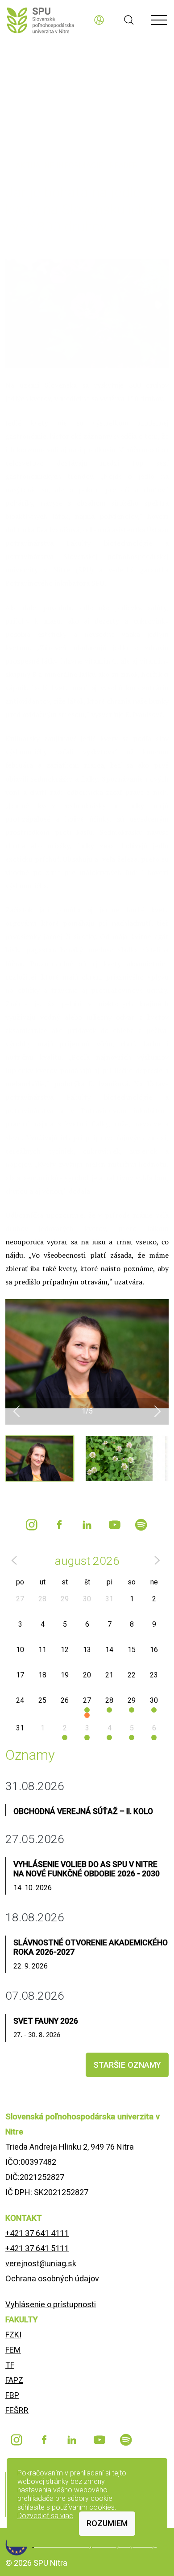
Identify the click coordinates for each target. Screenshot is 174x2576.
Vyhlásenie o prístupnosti (51, 2304)
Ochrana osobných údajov (52, 2278)
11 (42, 1650)
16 (154, 1650)
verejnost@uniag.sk (41, 2263)
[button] (17, 1411)
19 (65, 1675)
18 (42, 1675)
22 (132, 1675)
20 (87, 1675)
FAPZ (14, 2380)
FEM (13, 2350)
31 (109, 1599)
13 (87, 1650)
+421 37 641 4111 (37, 2233)
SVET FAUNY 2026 (46, 2021)
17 (20, 1675)
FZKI (13, 2335)
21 (109, 1675)
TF (10, 2365)
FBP (12, 2395)
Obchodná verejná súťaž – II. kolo (83, 1811)
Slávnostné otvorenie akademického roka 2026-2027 (91, 1947)
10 (20, 1650)
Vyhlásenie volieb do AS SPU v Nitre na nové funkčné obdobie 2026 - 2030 (87, 1869)
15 (132, 1650)
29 (65, 1599)
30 (87, 1599)
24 (20, 1700)
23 (154, 1675)
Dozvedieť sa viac (45, 2516)
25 (42, 1700)
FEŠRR (17, 2410)
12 (65, 1650)
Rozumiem (107, 2523)
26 (65, 1700)
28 (42, 1599)
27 (20, 1599)
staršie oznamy (127, 2065)
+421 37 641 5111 (37, 2248)
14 (109, 1650)
